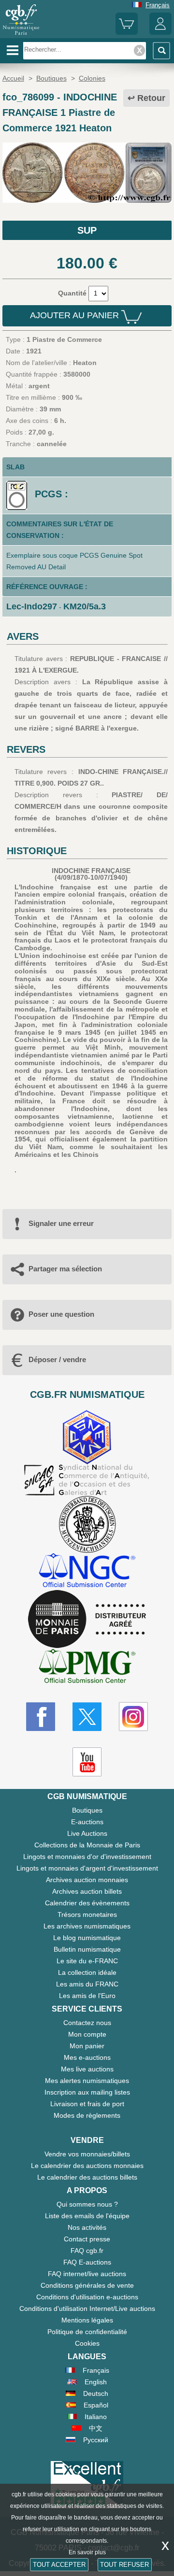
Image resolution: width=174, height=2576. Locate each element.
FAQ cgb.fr (87, 2251)
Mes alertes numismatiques (87, 2081)
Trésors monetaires (87, 1914)
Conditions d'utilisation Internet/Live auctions (87, 2309)
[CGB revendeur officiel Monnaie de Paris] (87, 1619)
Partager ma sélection (65, 1269)
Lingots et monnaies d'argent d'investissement (87, 1868)
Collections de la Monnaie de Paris (87, 1845)
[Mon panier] (127, 33)
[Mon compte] (160, 33)
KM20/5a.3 (85, 606)
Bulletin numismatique (87, 1949)
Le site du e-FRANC (87, 1961)
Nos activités (87, 2227)
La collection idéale (87, 1972)
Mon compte (87, 2034)
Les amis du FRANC (87, 1984)
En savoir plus (87, 2552)
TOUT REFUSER (124, 2565)
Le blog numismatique (87, 1938)
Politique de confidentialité (87, 2332)
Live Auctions (87, 1833)
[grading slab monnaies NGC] (87, 1571)
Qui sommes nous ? (87, 2204)
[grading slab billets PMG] (87, 1668)
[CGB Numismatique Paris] (21, 35)
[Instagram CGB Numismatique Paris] (133, 1717)
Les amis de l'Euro (87, 1996)
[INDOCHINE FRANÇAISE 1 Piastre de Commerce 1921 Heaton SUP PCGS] (87, 200)
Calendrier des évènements (87, 1903)
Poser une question (61, 1314)
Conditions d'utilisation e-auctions (87, 2297)
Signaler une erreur (61, 1223)
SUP (87, 230)
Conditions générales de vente (87, 2285)
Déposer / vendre (57, 1359)
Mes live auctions (87, 2069)
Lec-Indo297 (32, 606)
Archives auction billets (87, 1891)
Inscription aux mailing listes (87, 2092)
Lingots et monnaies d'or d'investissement (87, 1857)
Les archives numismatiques (87, 1926)
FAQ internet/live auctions (87, 2274)
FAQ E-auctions (87, 2262)
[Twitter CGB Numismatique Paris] (87, 1717)
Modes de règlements (87, 2115)
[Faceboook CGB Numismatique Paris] (41, 1717)
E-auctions (87, 1822)
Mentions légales (87, 2320)
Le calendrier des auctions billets (87, 2177)
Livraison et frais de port (87, 2104)
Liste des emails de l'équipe (87, 2216)
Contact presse (87, 2239)
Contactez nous (87, 2023)
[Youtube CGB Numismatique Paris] (87, 1762)
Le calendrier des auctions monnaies (87, 2166)
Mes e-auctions (87, 2057)
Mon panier (87, 2046)
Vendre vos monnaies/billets (87, 2154)
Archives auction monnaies (87, 1880)
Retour (151, 98)
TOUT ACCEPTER (59, 2565)
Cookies (87, 2343)
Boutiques (87, 1810)
